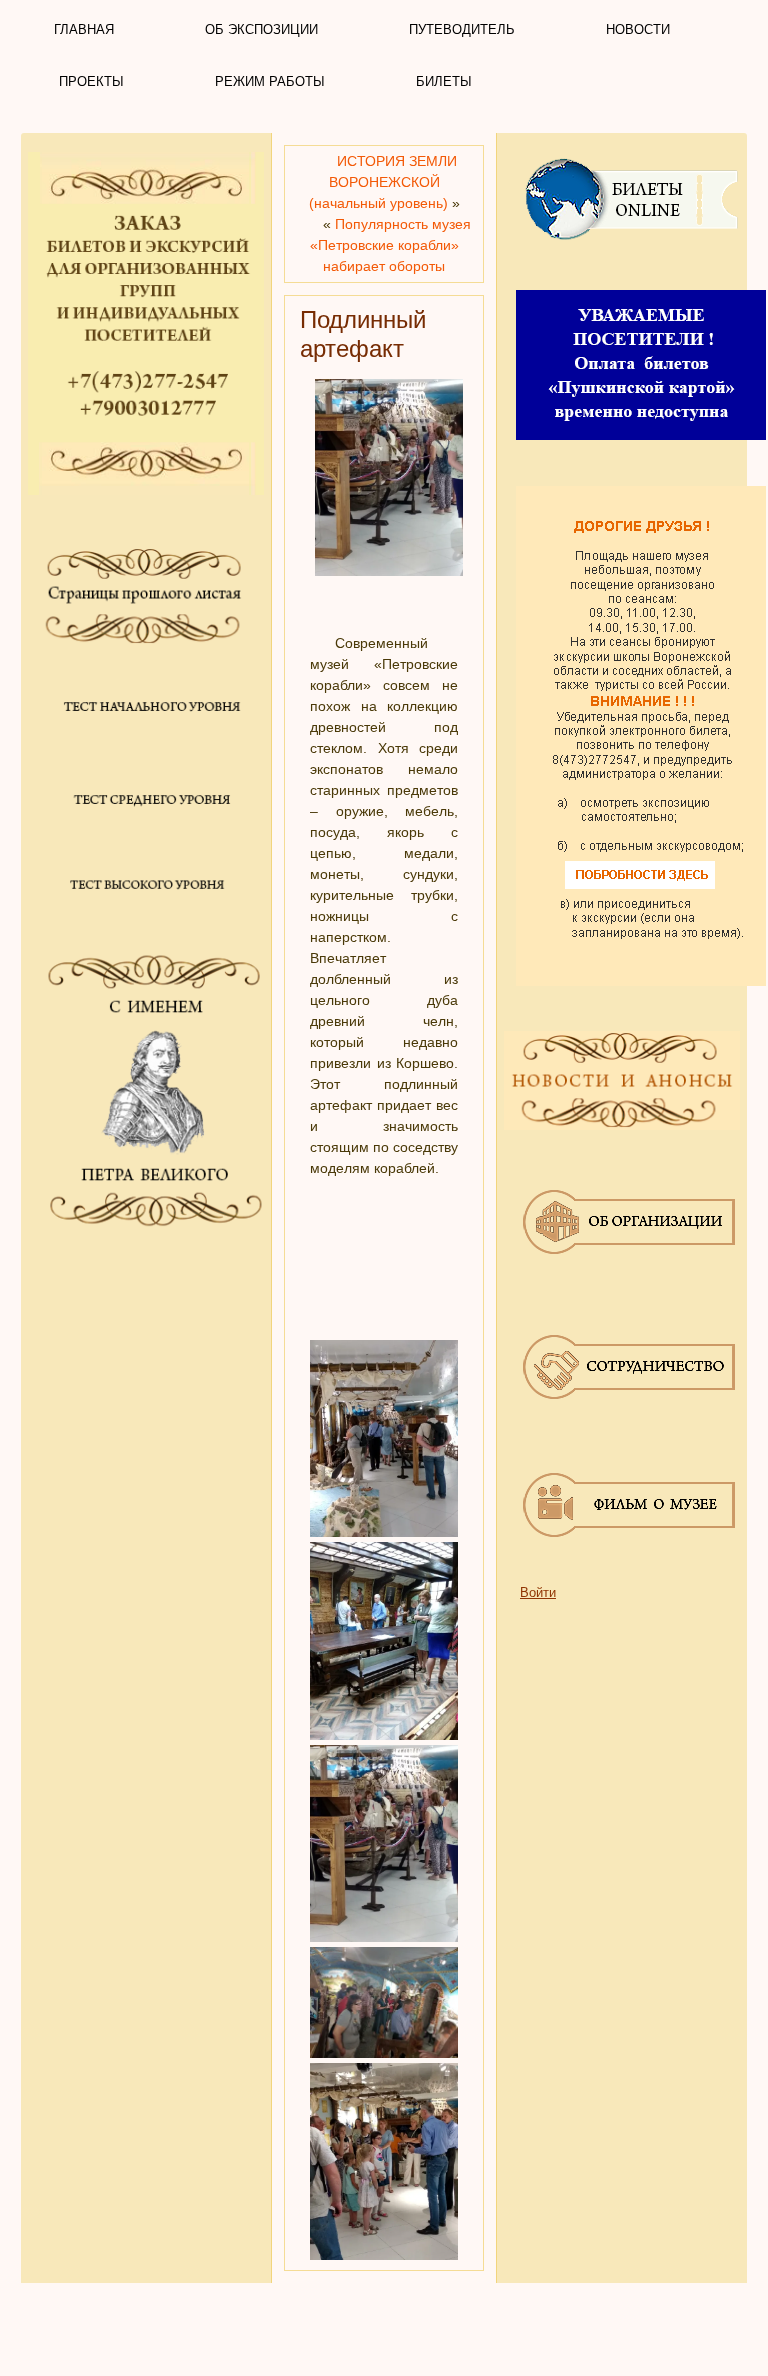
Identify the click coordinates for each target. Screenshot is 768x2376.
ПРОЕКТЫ (91, 81)
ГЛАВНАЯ (84, 29)
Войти (538, 1592)
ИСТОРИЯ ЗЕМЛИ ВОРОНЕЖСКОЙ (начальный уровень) (383, 182)
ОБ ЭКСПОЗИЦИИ (261, 29)
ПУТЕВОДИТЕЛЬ (462, 29)
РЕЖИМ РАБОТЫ (270, 81)
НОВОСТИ (638, 29)
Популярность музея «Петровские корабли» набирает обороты (390, 245)
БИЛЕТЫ (444, 81)
